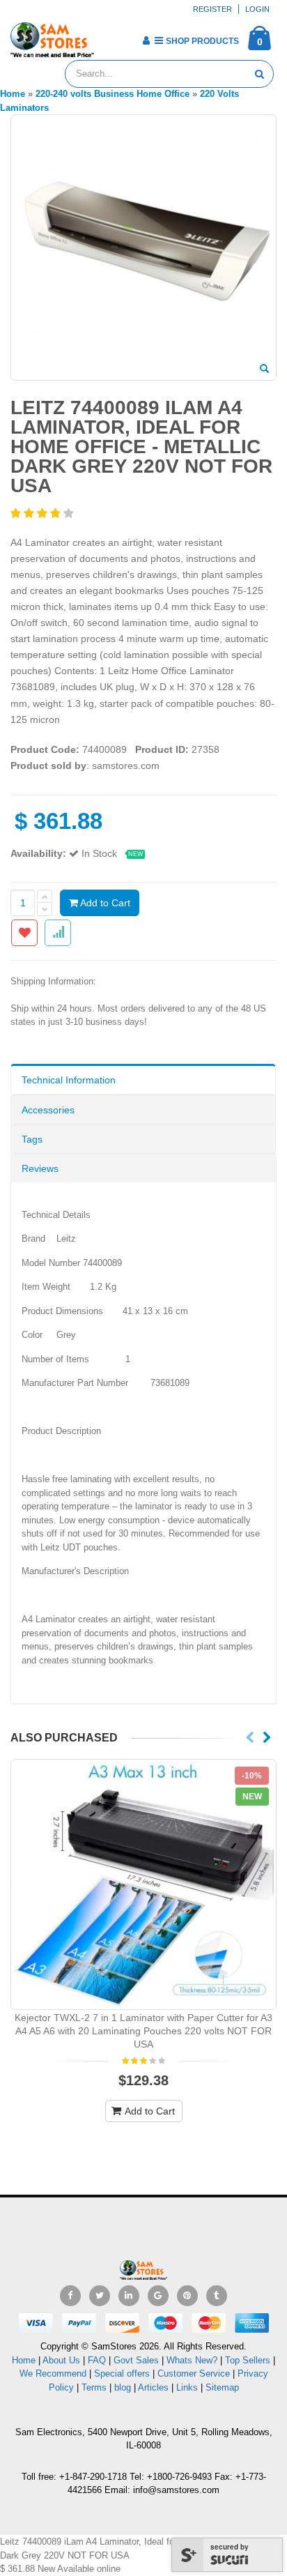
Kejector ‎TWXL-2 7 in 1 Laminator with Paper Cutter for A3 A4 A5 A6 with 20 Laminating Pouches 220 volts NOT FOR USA (143, 2031)
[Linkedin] (129, 2296)
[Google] (158, 2296)
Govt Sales (136, 2360)
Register (212, 9)
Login (257, 9)
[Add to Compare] (58, 933)
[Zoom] (264, 369)
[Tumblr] (217, 2296)
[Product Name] (143, 1884)
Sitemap (222, 2387)
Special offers (122, 2373)
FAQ (97, 2360)
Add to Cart (104, 903)
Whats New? (192, 2360)
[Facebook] (70, 2296)
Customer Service (194, 2373)
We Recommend (53, 2373)
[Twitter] (100, 2296)
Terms (95, 2387)
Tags (32, 1139)
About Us (61, 2360)
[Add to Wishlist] (24, 933)
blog (123, 2387)
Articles (153, 2387)
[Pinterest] (187, 2296)
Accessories (48, 1110)
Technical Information (69, 1080)
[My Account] (146, 40)
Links (187, 2387)
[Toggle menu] (110, 36)
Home (24, 2360)
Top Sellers (248, 2360)
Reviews (40, 1168)
